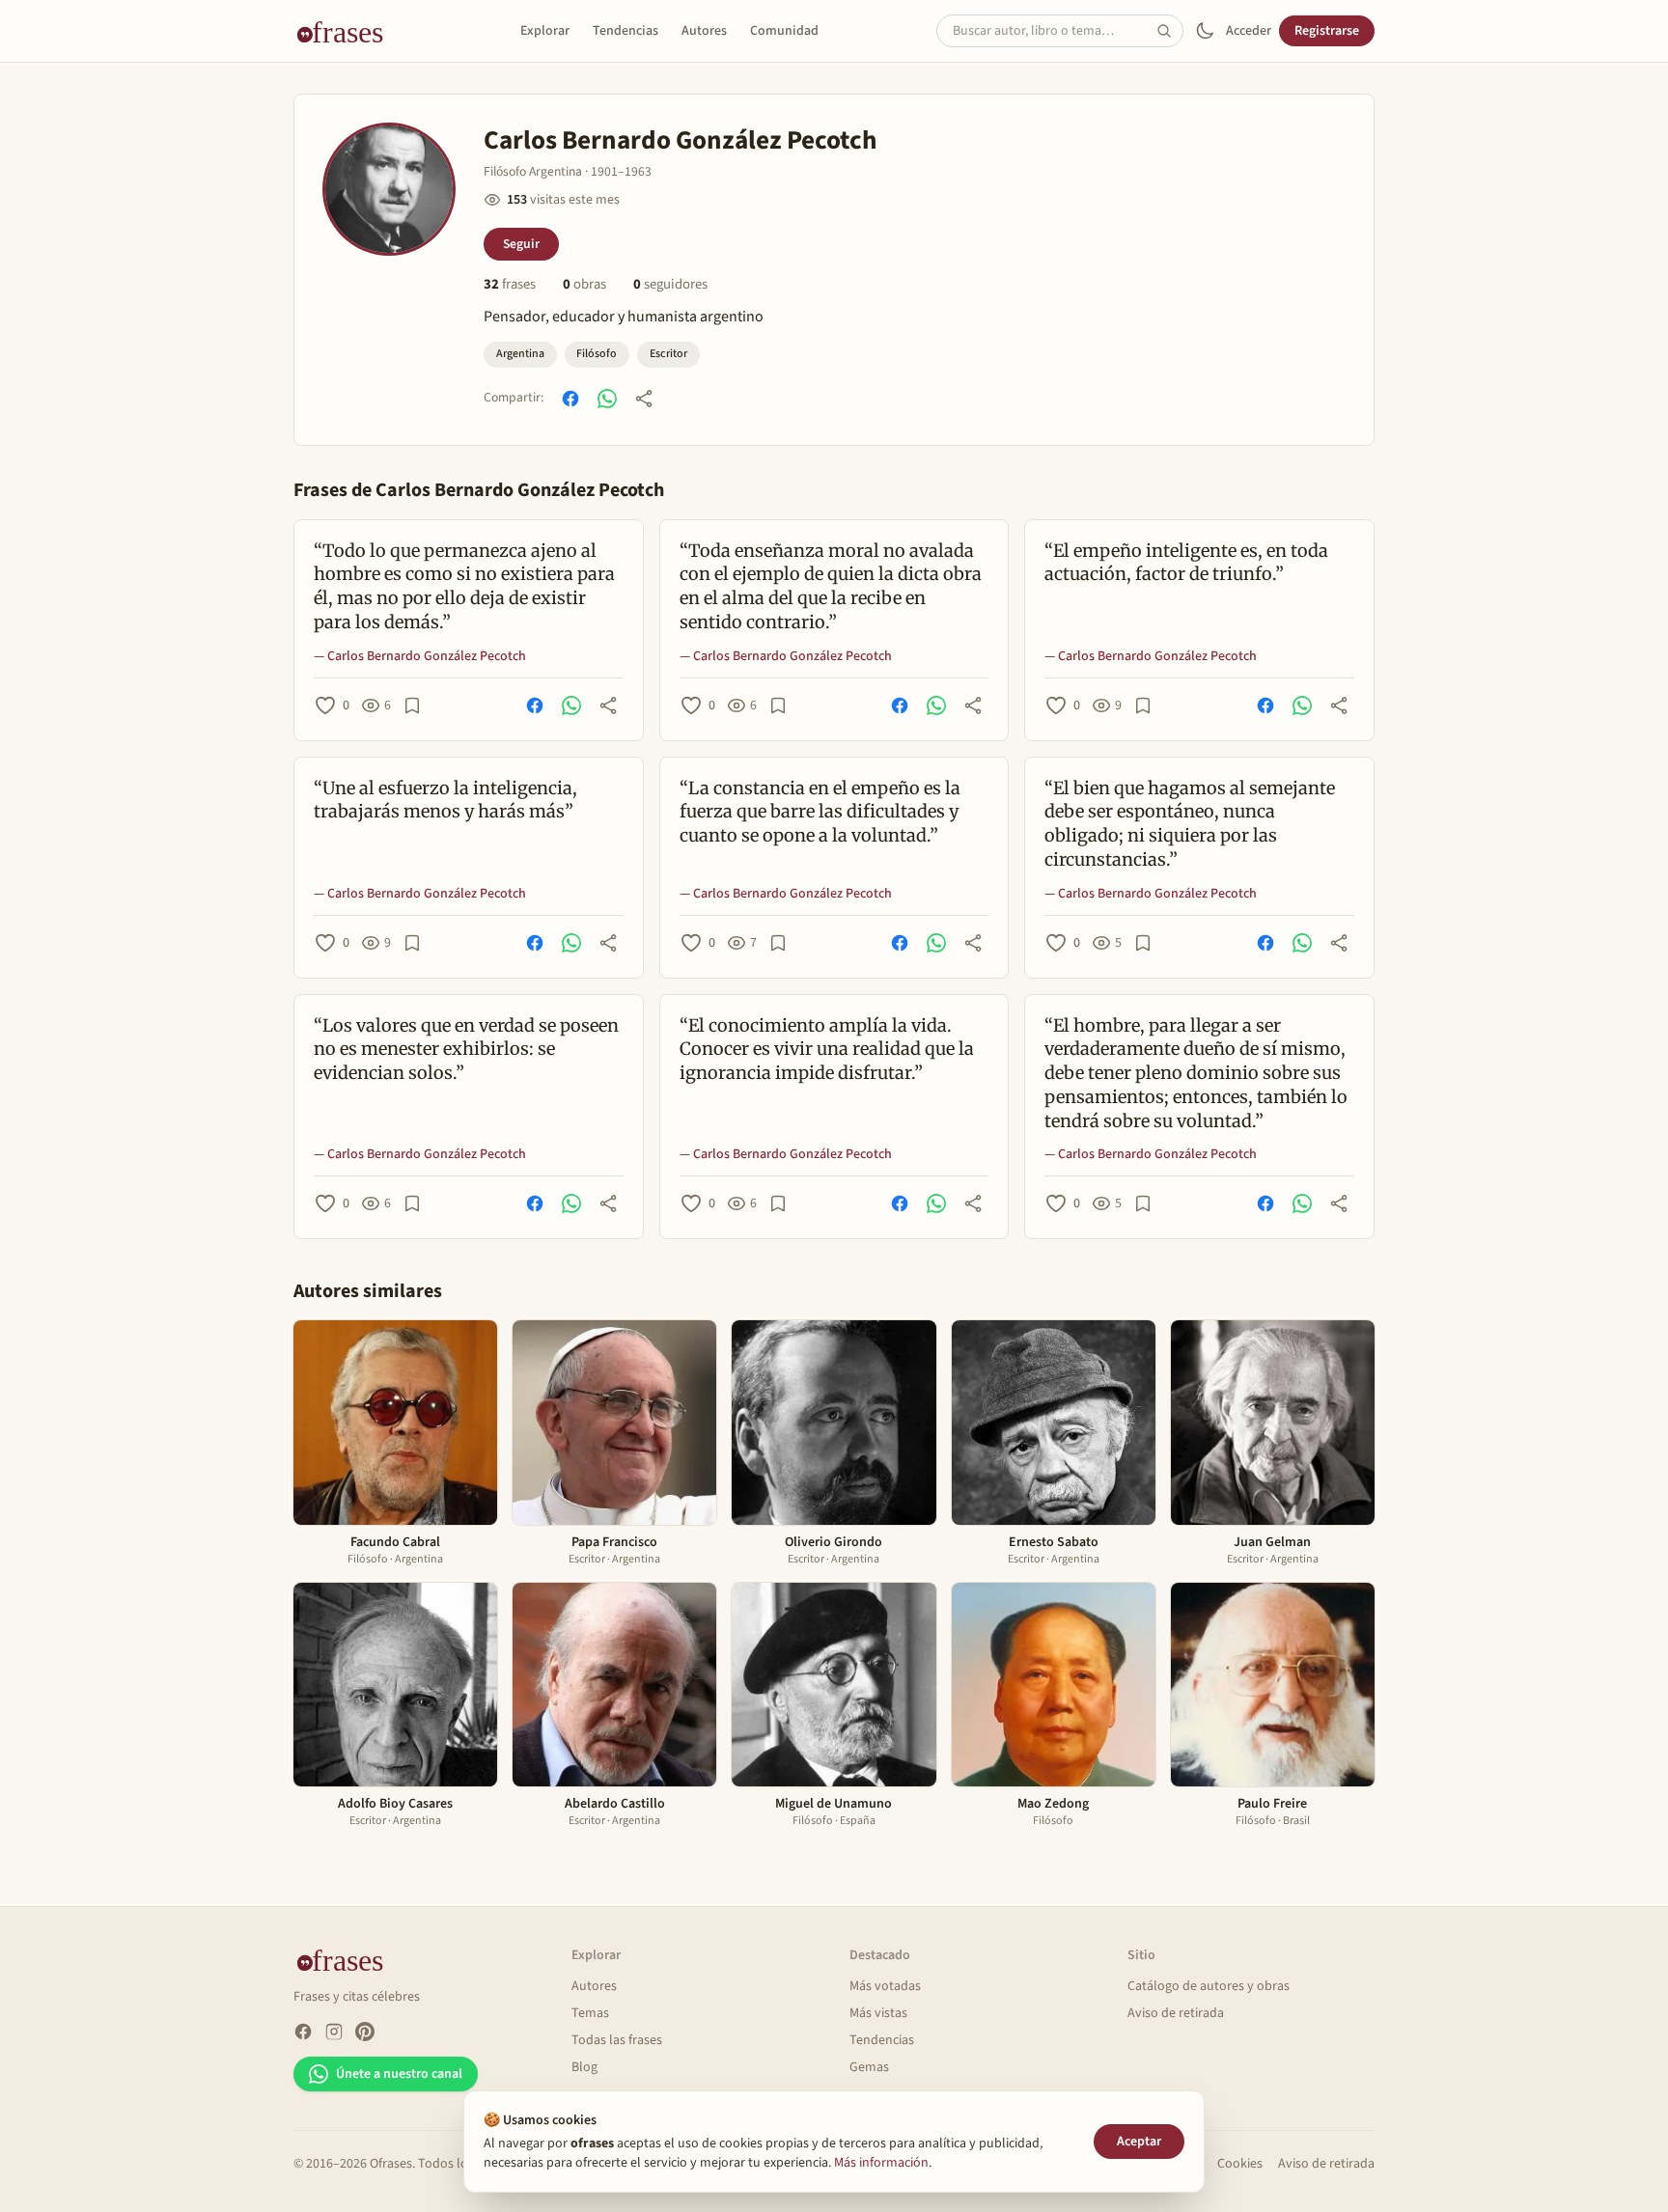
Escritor (668, 354)
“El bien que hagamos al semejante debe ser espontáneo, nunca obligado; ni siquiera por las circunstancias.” (1190, 824)
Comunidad (784, 31)
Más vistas (878, 2013)
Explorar (545, 31)
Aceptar (1139, 2142)
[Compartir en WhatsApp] (607, 399)
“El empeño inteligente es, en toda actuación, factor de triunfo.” (1186, 563)
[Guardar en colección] (412, 705)
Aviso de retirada (1176, 2013)
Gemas (869, 2067)
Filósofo (597, 354)
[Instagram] (334, 2032)
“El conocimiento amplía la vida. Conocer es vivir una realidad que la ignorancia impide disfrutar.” (827, 1050)
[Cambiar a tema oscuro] (1205, 31)
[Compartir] (644, 399)
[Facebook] (303, 2032)
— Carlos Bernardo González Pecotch (420, 656)
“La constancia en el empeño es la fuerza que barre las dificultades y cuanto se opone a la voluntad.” (820, 812)
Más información (881, 2163)
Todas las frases (617, 2040)
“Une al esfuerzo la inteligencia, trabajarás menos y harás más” (445, 800)
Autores (704, 31)
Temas (590, 2013)
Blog (584, 2067)
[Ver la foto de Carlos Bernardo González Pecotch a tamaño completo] (389, 189)
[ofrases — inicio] (347, 31)
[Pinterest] (365, 2032)
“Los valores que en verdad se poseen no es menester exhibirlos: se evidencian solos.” (466, 1050)
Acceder (1249, 31)
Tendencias (625, 31)
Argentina (520, 354)
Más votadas (885, 1986)
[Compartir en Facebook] (570, 399)
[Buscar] (1170, 31)
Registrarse (1327, 31)
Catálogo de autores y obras (1209, 1986)
